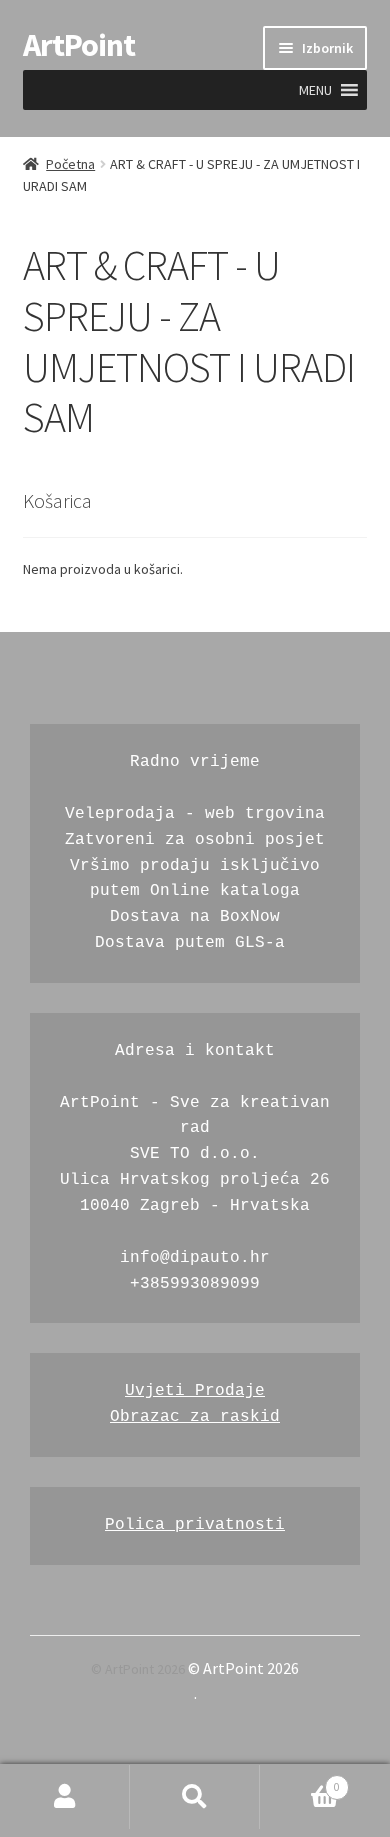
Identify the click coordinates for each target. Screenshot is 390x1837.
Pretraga (195, 1797)
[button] (315, 90)
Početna (70, 164)
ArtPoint (79, 45)
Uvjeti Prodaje (195, 1391)
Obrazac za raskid (195, 1417)
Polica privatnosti (195, 1525)
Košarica (300, 1781)
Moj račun (65, 1797)
